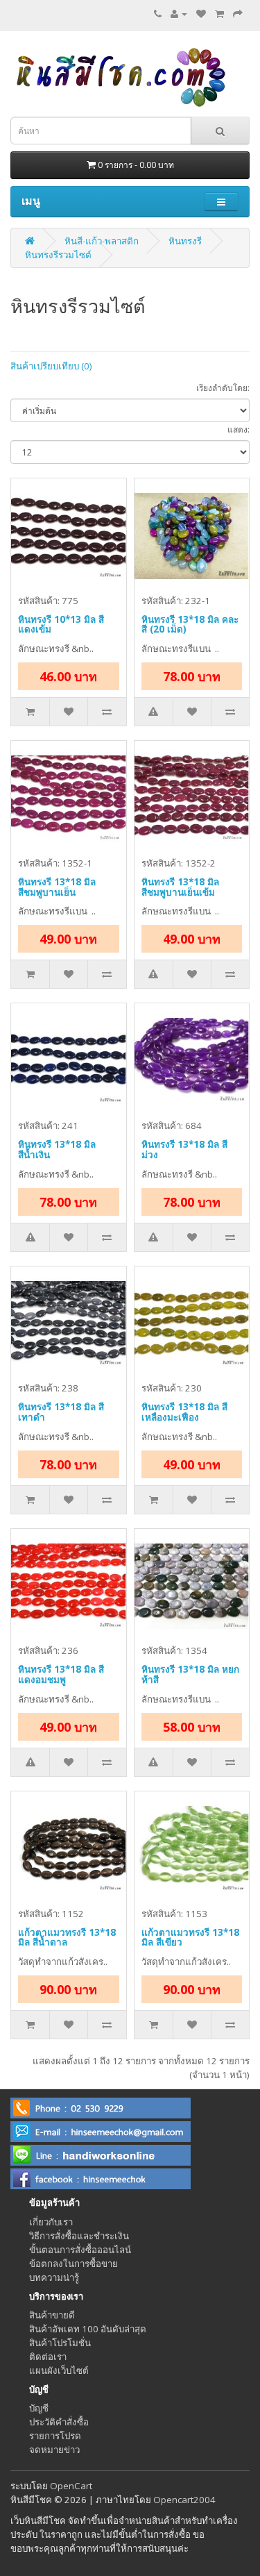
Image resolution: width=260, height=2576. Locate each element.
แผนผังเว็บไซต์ (59, 2370)
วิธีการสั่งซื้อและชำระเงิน (79, 2236)
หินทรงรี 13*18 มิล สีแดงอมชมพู (61, 1674)
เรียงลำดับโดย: (223, 388)
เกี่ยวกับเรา (51, 2222)
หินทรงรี (185, 241)
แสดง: (239, 429)
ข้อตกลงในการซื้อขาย (73, 2264)
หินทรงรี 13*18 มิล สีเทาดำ (61, 1412)
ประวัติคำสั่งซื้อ (59, 2422)
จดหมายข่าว (54, 2450)
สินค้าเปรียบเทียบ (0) (51, 366)
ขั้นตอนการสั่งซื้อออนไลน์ (80, 2250)
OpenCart (71, 2486)
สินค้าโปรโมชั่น (60, 2343)
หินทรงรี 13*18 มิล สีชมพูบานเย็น (57, 887)
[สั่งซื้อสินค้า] (238, 14)
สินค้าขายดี (52, 2315)
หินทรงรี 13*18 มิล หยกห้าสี (190, 1674)
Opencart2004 (184, 2500)
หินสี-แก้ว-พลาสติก (102, 241)
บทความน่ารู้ (54, 2277)
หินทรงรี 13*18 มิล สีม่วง (184, 1149)
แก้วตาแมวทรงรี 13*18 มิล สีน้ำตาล (67, 1938)
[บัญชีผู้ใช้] (179, 14)
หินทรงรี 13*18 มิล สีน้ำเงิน (57, 1149)
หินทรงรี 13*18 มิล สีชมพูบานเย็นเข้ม (180, 887)
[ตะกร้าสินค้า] (219, 14)
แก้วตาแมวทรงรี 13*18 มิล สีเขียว (190, 1938)
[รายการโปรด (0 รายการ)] (201, 14)
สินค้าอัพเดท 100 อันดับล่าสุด (88, 2329)
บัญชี (39, 2408)
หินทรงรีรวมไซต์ (58, 255)
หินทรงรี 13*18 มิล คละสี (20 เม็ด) (190, 625)
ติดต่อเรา (48, 2357)
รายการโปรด (55, 2436)
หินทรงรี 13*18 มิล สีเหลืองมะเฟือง (184, 1412)
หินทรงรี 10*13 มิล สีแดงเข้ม (61, 625)
